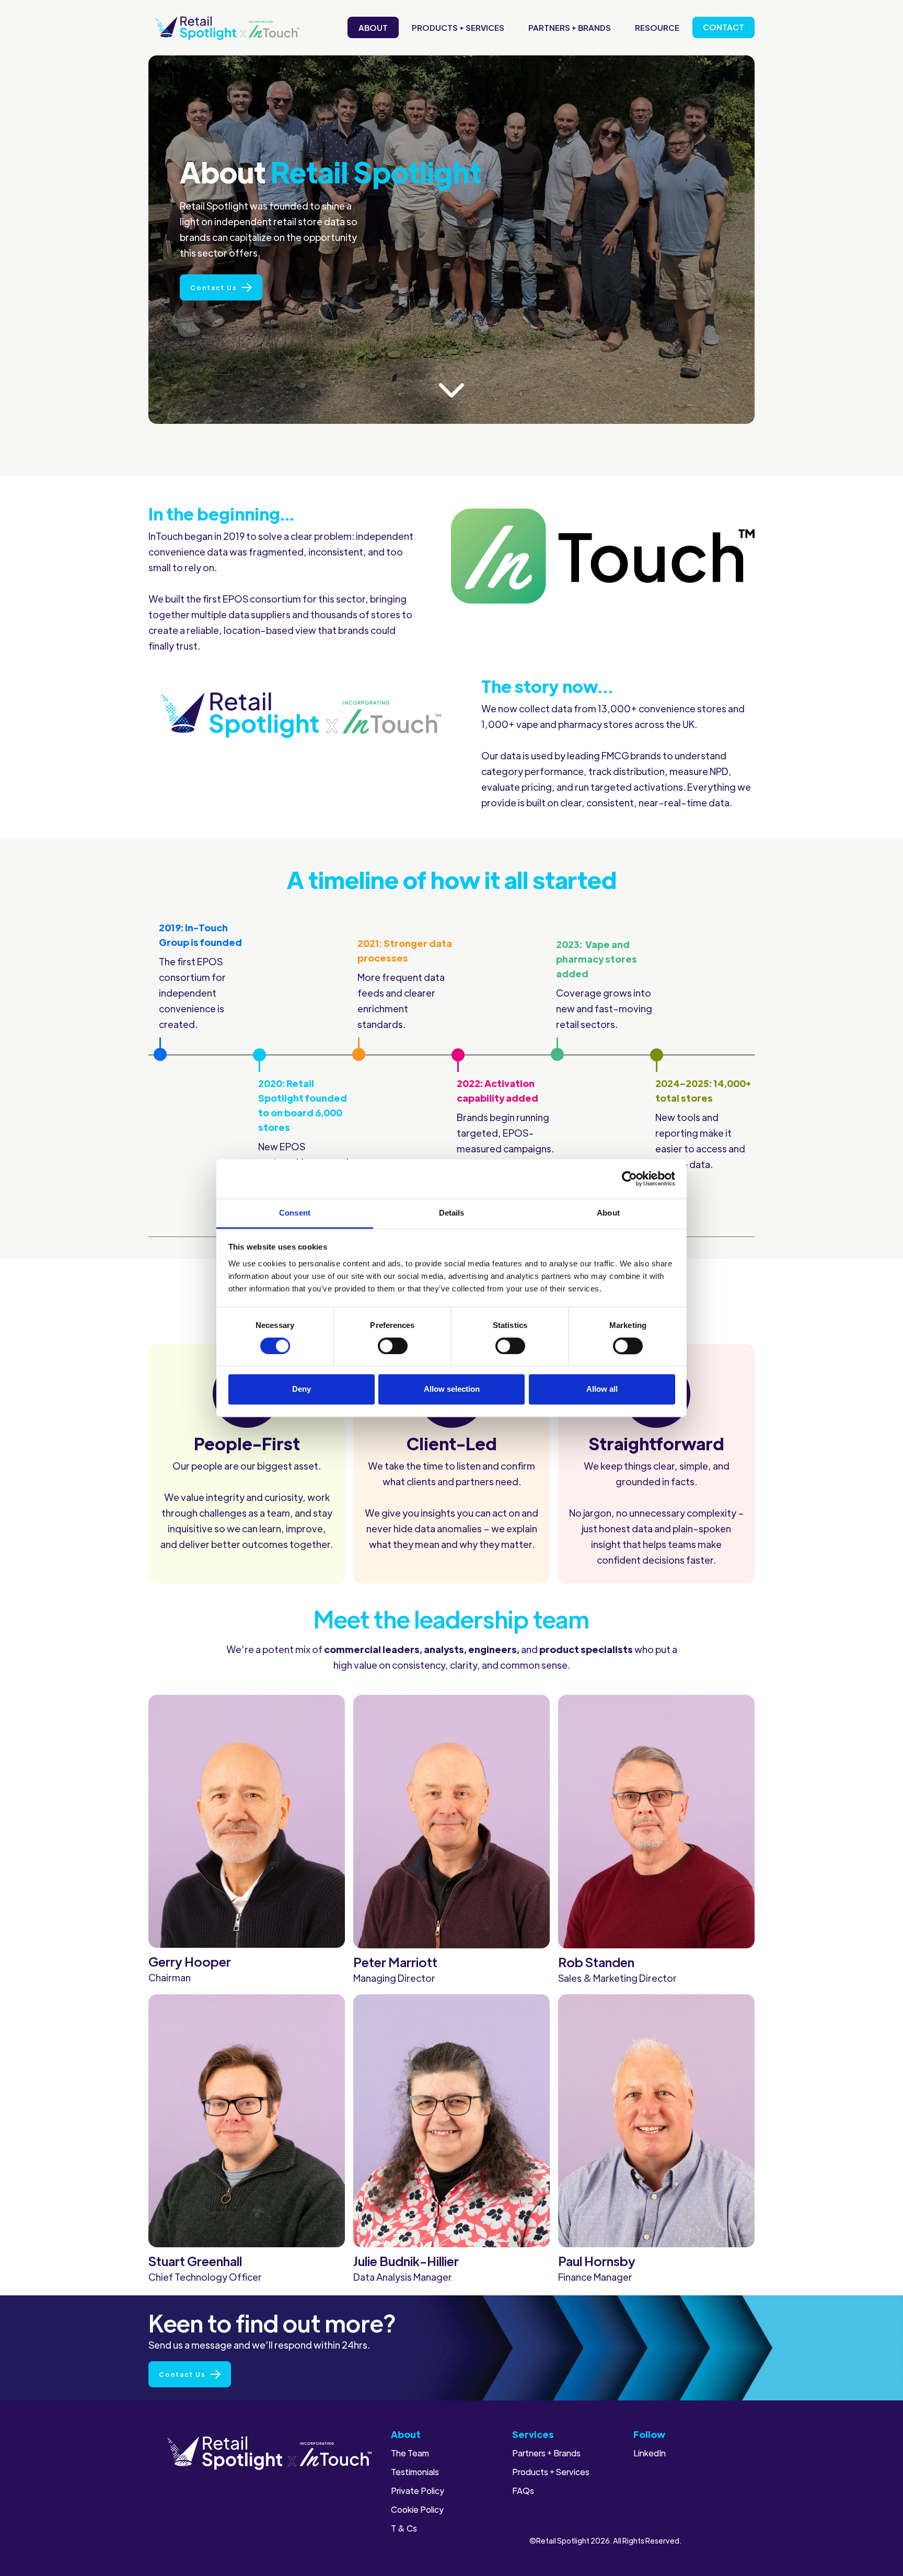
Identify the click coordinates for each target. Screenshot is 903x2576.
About (373, 27)
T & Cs (404, 2528)
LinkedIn (650, 2453)
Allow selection (452, 1389)
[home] (227, 28)
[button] (458, 27)
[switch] (393, 1346)
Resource (657, 27)
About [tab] (608, 1213)
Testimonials (415, 2472)
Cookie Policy (417, 2510)
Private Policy (418, 2491)
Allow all (602, 1389)
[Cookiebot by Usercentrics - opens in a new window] (629, 1179)
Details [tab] (452, 1213)
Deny (302, 1389)
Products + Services (458, 27)
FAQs (523, 2491)
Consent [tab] (295, 1213)
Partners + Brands (570, 27)
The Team (410, 2453)
